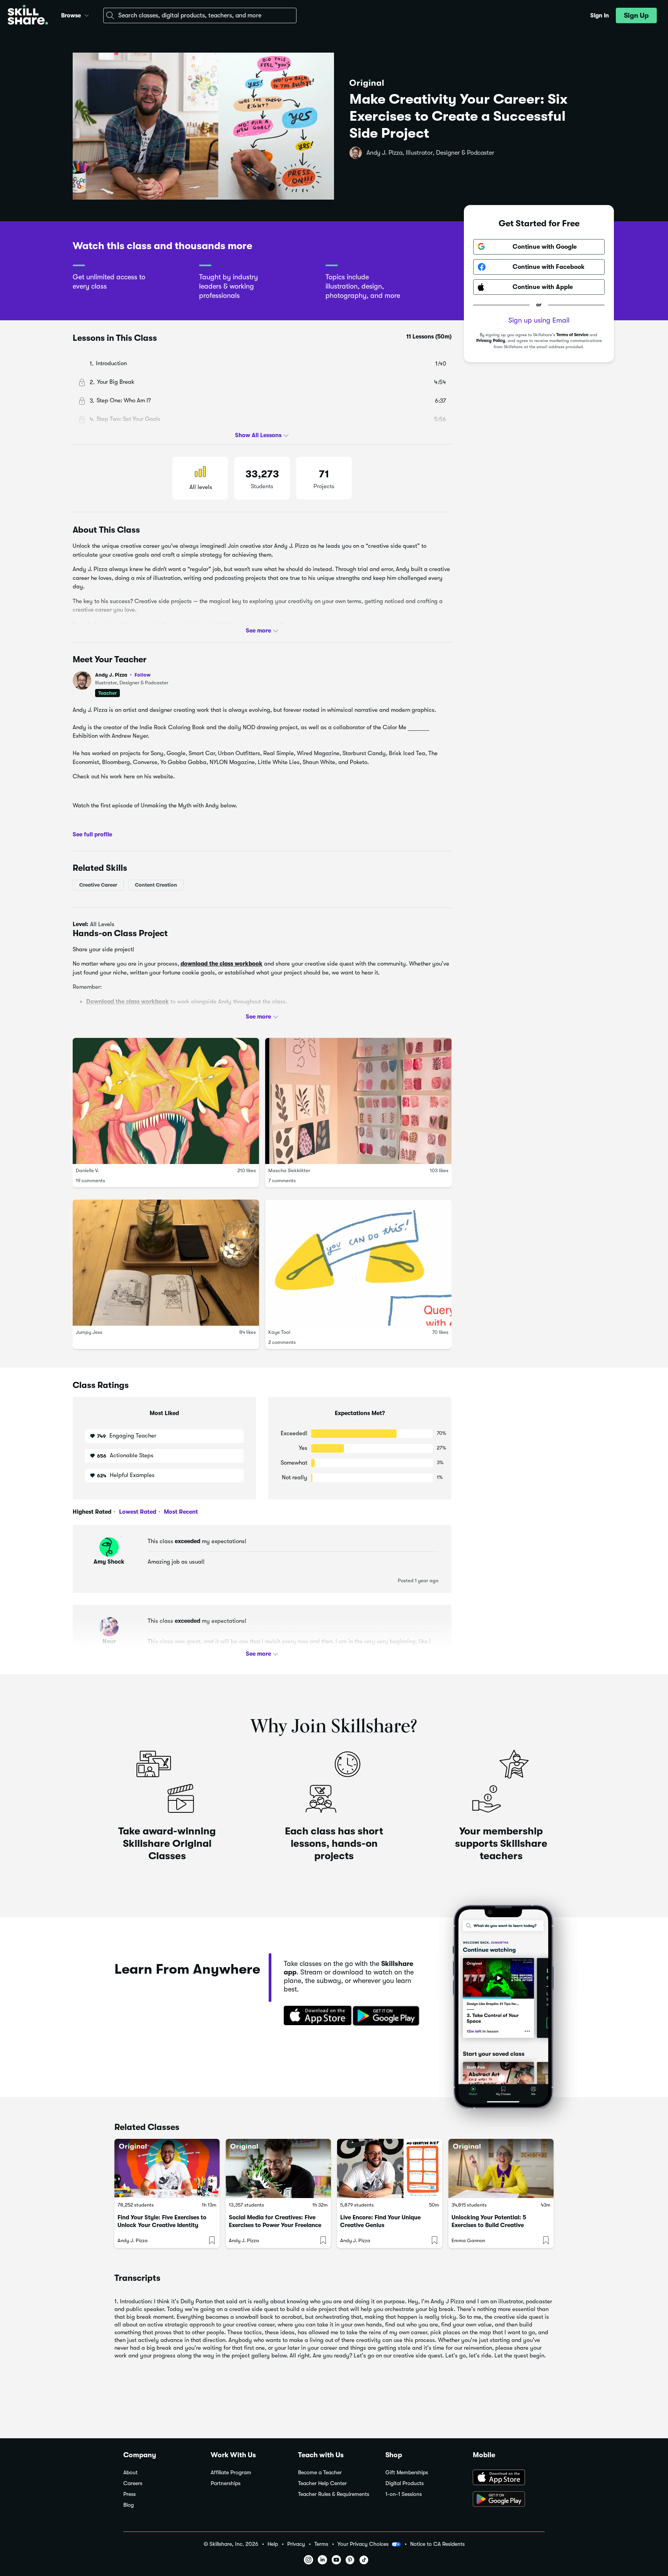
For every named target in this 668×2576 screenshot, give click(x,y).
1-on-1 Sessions (404, 2494)
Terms (321, 2544)
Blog (129, 2505)
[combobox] (200, 15)
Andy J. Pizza (123, 675)
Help (273, 2544)
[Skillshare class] (167, 2168)
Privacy (296, 2544)
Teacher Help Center (322, 2483)
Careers (133, 2483)
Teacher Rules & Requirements (334, 2494)
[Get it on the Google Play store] (388, 2016)
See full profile (92, 834)
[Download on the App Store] (315, 2016)
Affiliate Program (231, 2473)
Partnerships (226, 2483)
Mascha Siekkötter (289, 1170)
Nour (109, 1641)
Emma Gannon (468, 2240)
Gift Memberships (407, 2473)
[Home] (28, 16)
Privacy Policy (491, 341)
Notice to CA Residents (437, 2544)
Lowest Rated (137, 1512)
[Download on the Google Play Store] (509, 2500)
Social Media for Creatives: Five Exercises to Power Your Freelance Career (275, 2225)
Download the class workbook (128, 1002)
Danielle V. (87, 1170)
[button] (87, 14)
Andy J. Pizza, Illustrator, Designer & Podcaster (430, 153)
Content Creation (156, 885)
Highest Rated (92, 1512)
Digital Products (405, 2483)
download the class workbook (222, 964)
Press (130, 2494)
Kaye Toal (279, 1332)
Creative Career (98, 885)
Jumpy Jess (89, 1332)
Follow (143, 675)
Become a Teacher (320, 2473)
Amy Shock (109, 1562)
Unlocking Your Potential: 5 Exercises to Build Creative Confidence (489, 2225)
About (130, 2473)
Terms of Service (572, 335)
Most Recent (180, 1512)
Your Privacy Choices (363, 2544)
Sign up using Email (539, 320)
